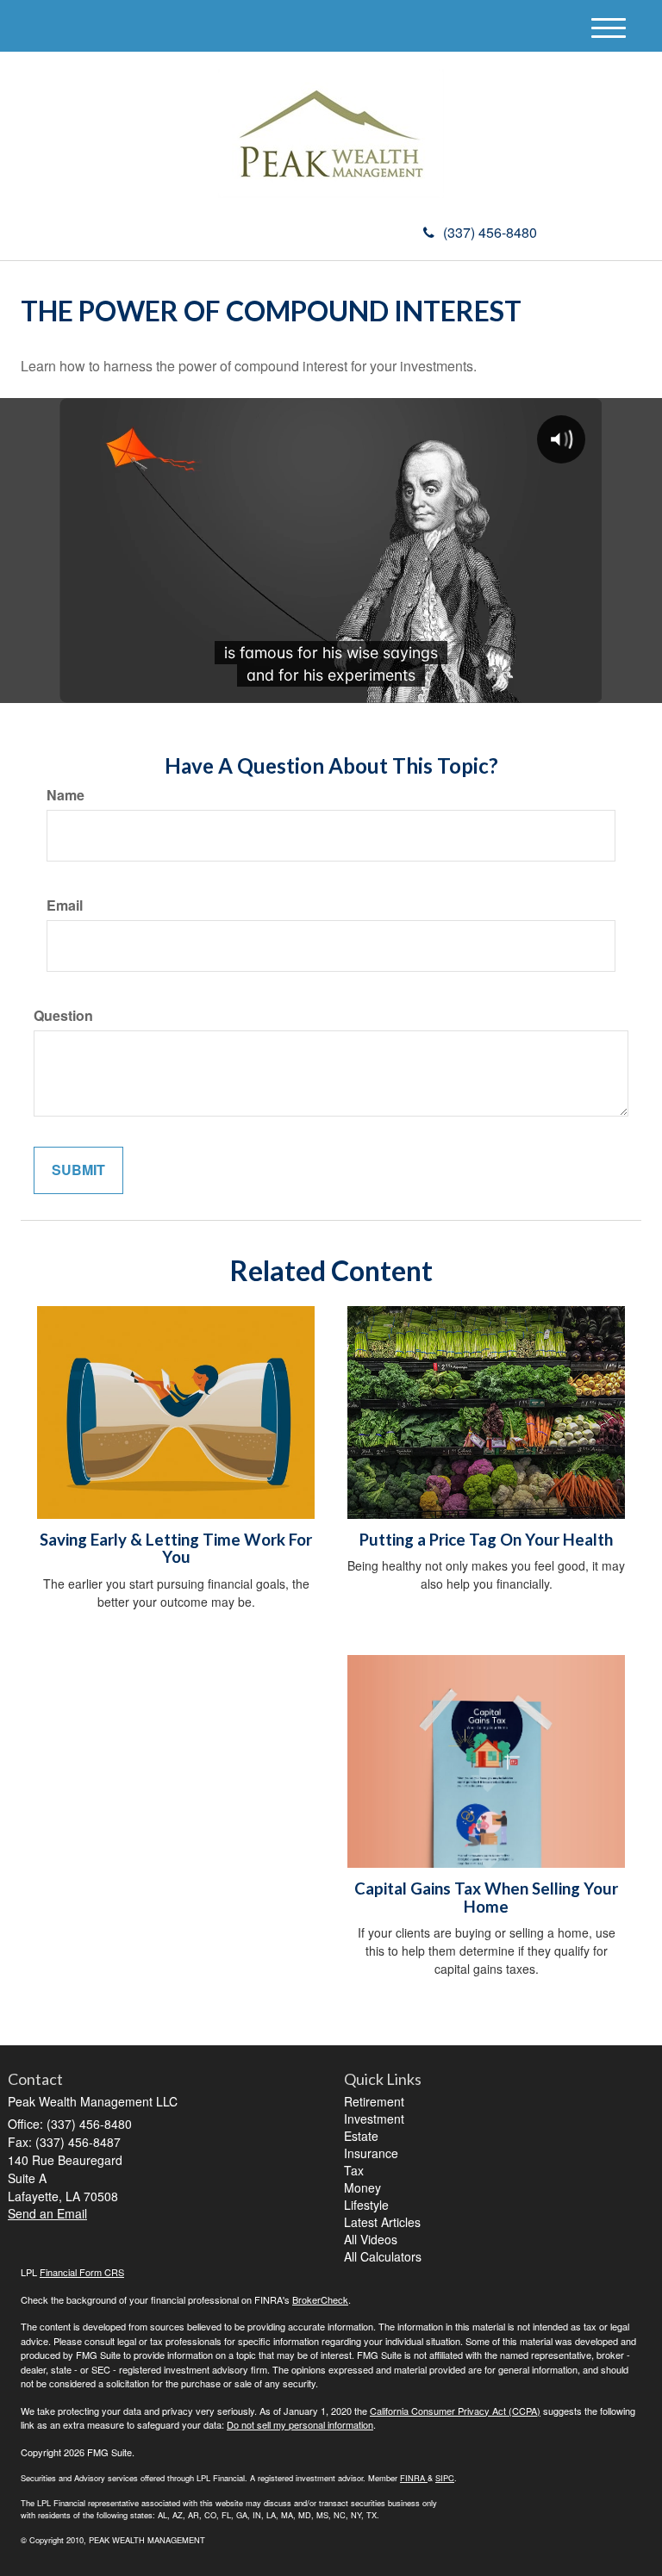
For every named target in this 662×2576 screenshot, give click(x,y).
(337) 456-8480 (490, 232)
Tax (354, 2170)
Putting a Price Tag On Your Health (486, 1540)
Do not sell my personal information (300, 2424)
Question (63, 1016)
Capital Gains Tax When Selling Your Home (486, 1898)
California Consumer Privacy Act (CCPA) (455, 2411)
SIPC (445, 2478)
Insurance (371, 2153)
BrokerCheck (320, 2299)
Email (65, 905)
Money (362, 2187)
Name (66, 795)
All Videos (371, 2239)
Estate (361, 2136)
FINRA (412, 2478)
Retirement (374, 2101)
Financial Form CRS (82, 2272)
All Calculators (383, 2256)
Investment (374, 2119)
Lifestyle (366, 2205)
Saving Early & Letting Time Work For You (176, 1549)
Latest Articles (382, 2222)
